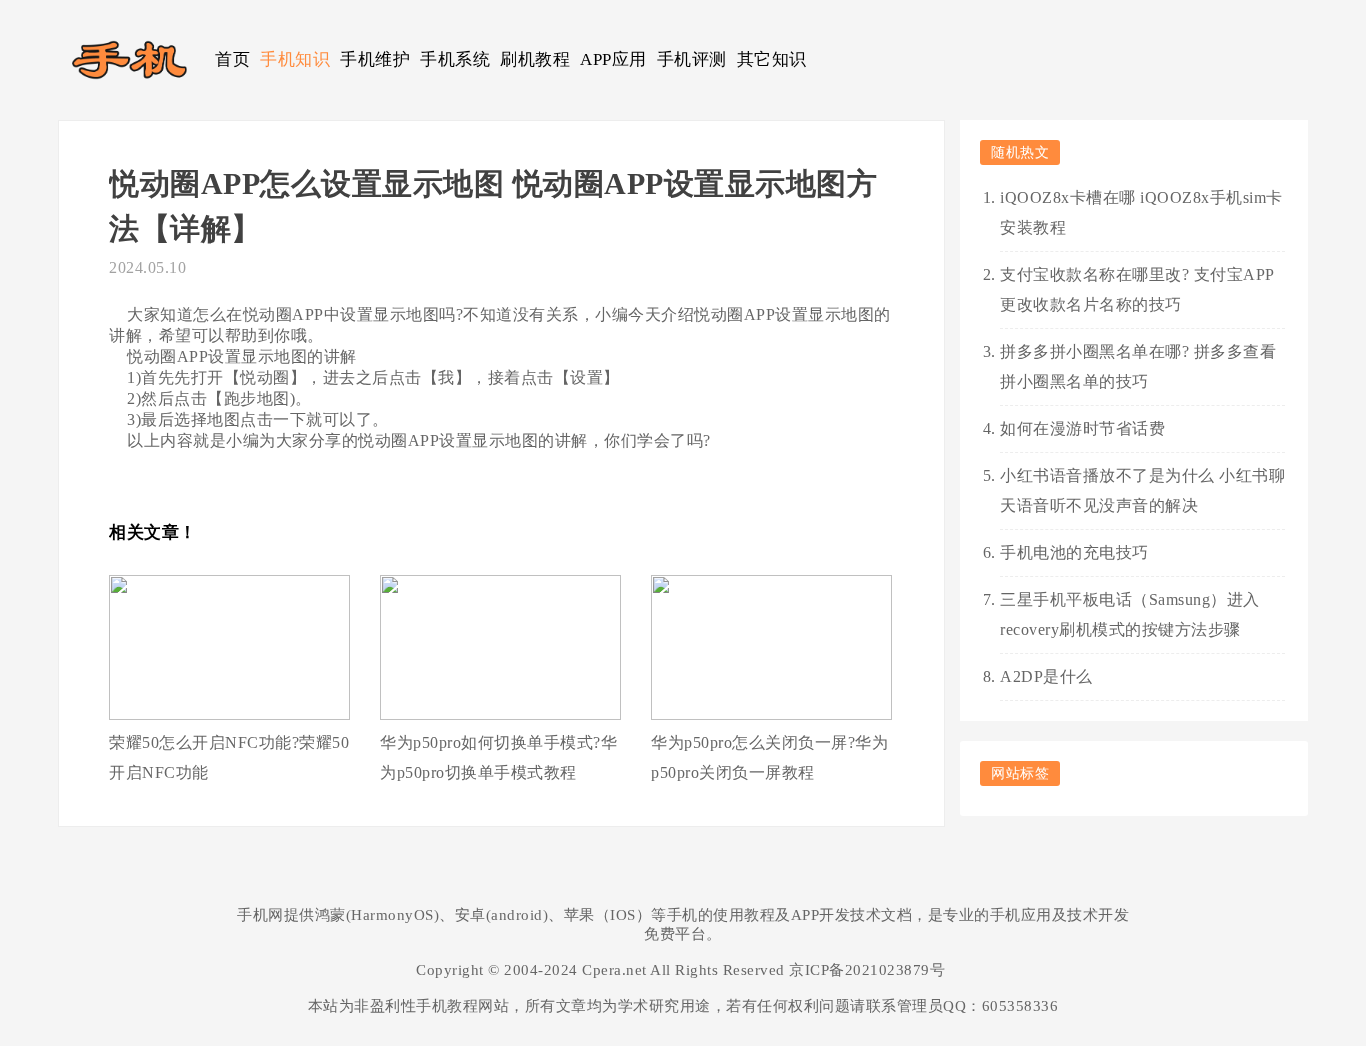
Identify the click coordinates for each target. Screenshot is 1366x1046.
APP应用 (613, 59)
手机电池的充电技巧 (1074, 552)
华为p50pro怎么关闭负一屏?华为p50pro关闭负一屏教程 (769, 757)
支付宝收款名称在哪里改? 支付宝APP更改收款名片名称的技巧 (1137, 289)
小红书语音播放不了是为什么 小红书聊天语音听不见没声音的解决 (1142, 490)
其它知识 (772, 59)
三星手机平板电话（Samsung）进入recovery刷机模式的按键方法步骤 (1130, 614)
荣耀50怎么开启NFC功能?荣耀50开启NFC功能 (229, 757)
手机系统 (455, 59)
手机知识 (295, 59)
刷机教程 (535, 59)
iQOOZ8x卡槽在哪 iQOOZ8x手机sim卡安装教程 (1141, 212)
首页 (232, 59)
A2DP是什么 (1046, 676)
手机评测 (692, 59)
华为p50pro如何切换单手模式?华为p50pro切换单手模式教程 (498, 757)
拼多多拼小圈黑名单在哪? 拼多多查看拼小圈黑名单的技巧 (1138, 366)
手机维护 (375, 59)
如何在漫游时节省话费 (1082, 428)
